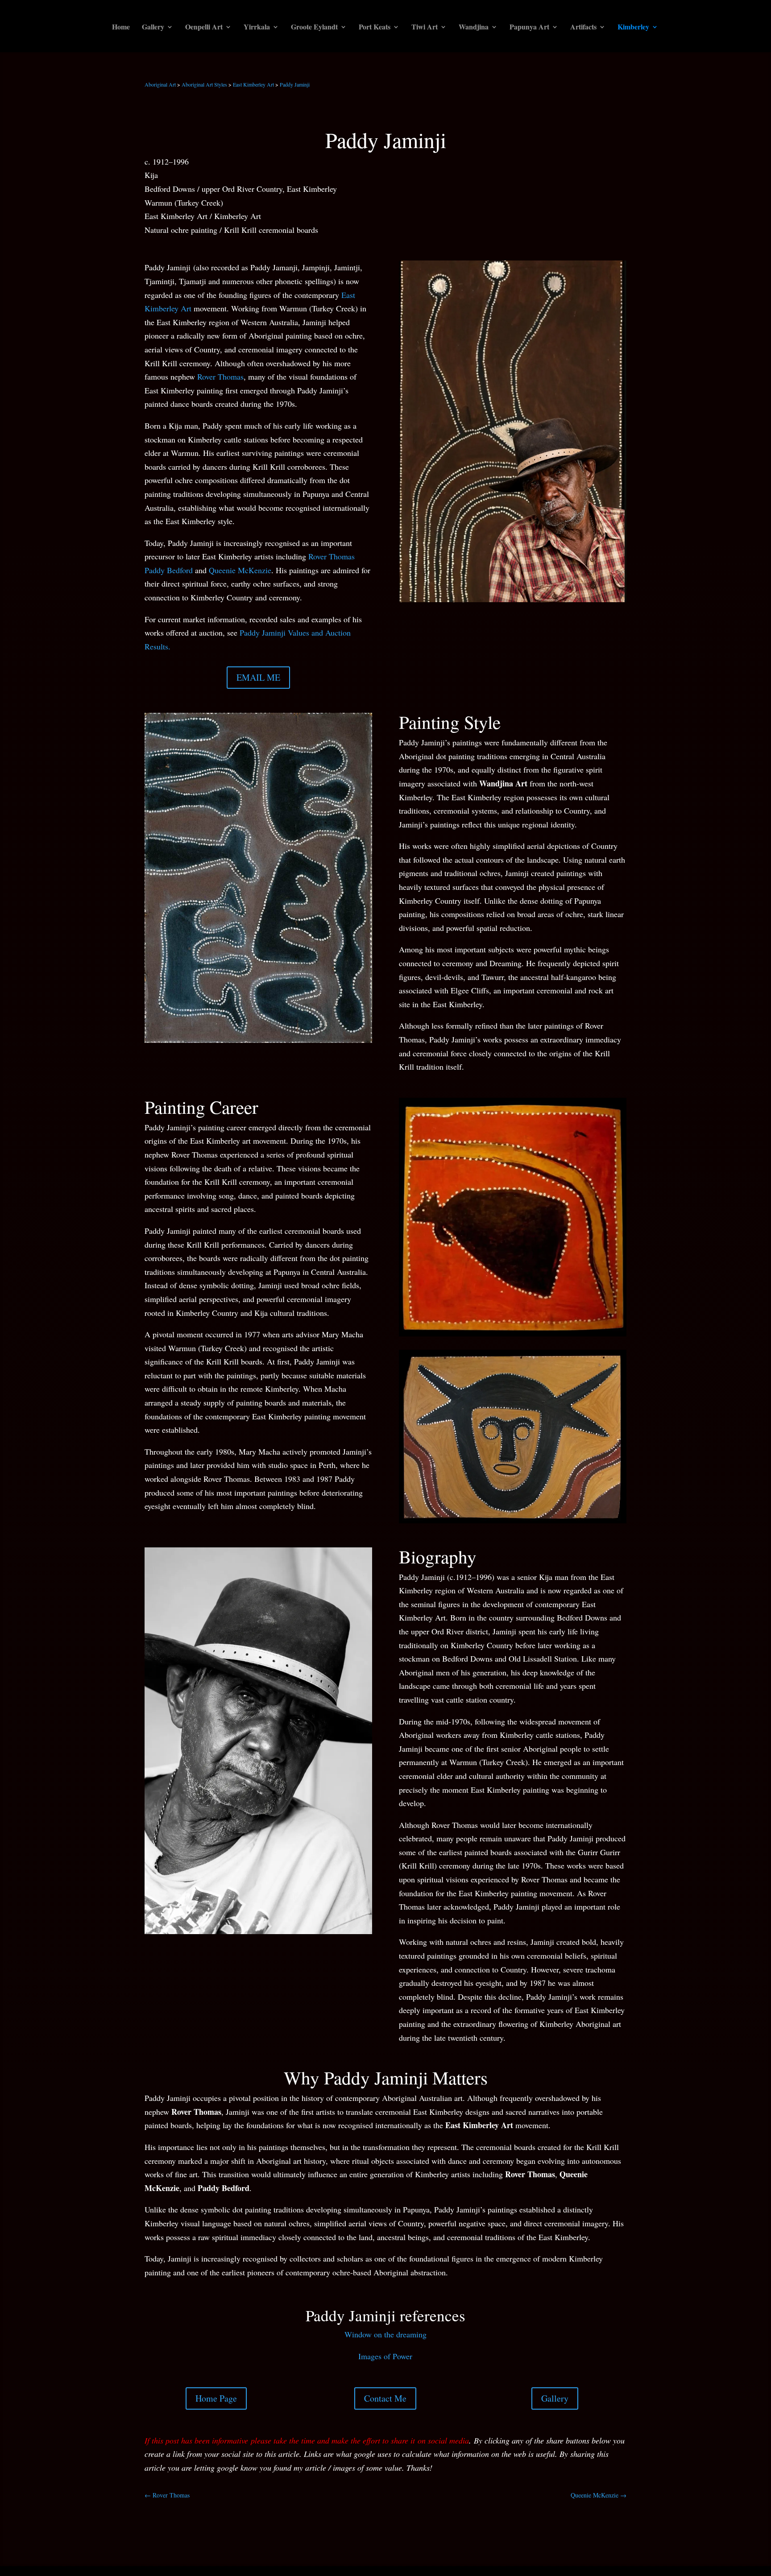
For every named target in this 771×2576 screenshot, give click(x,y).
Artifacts (583, 28)
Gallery (153, 28)
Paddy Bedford (169, 570)
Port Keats (375, 28)
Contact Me (385, 2398)
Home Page (216, 2398)
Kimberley (633, 28)
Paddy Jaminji (295, 84)
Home (121, 28)
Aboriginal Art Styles (204, 84)
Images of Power (385, 2356)
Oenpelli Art (204, 28)
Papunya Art (529, 28)
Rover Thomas (220, 376)
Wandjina (474, 28)
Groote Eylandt (314, 28)
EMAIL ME (258, 677)
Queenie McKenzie (240, 570)
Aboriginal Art (160, 84)
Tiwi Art (425, 28)
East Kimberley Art (253, 84)
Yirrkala (257, 28)
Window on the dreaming (385, 2334)
